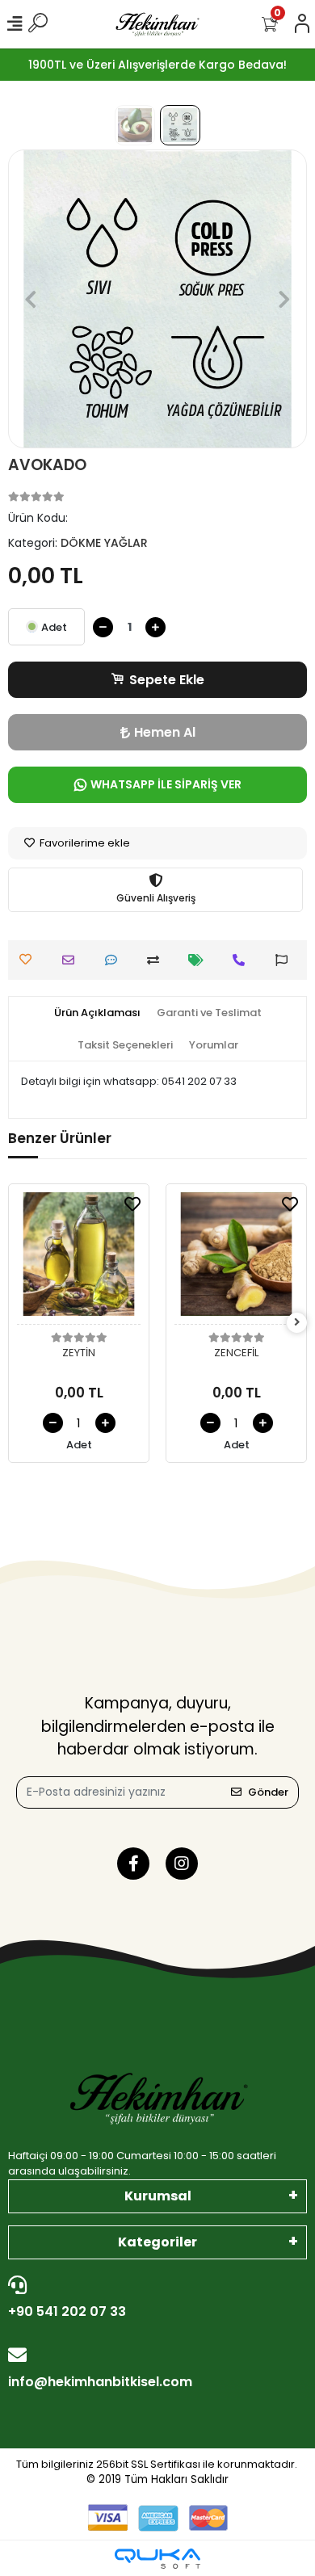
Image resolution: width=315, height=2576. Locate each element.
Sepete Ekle (167, 680)
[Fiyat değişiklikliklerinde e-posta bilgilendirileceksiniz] (200, 960)
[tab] (97, 1013)
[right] (297, 1323)
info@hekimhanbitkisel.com (100, 2382)
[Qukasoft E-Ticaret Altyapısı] (157, 2559)
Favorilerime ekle (84, 843)
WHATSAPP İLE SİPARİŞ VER (166, 784)
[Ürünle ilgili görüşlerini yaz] (115, 960)
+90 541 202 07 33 (67, 2311)
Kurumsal (158, 2196)
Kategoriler (157, 2242)
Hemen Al (165, 732)
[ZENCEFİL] (236, 1259)
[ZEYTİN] (79, 1259)
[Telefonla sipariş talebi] (243, 960)
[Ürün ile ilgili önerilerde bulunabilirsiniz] (286, 960)
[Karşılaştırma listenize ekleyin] (157, 960)
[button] (31, 299)
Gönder (268, 1792)
